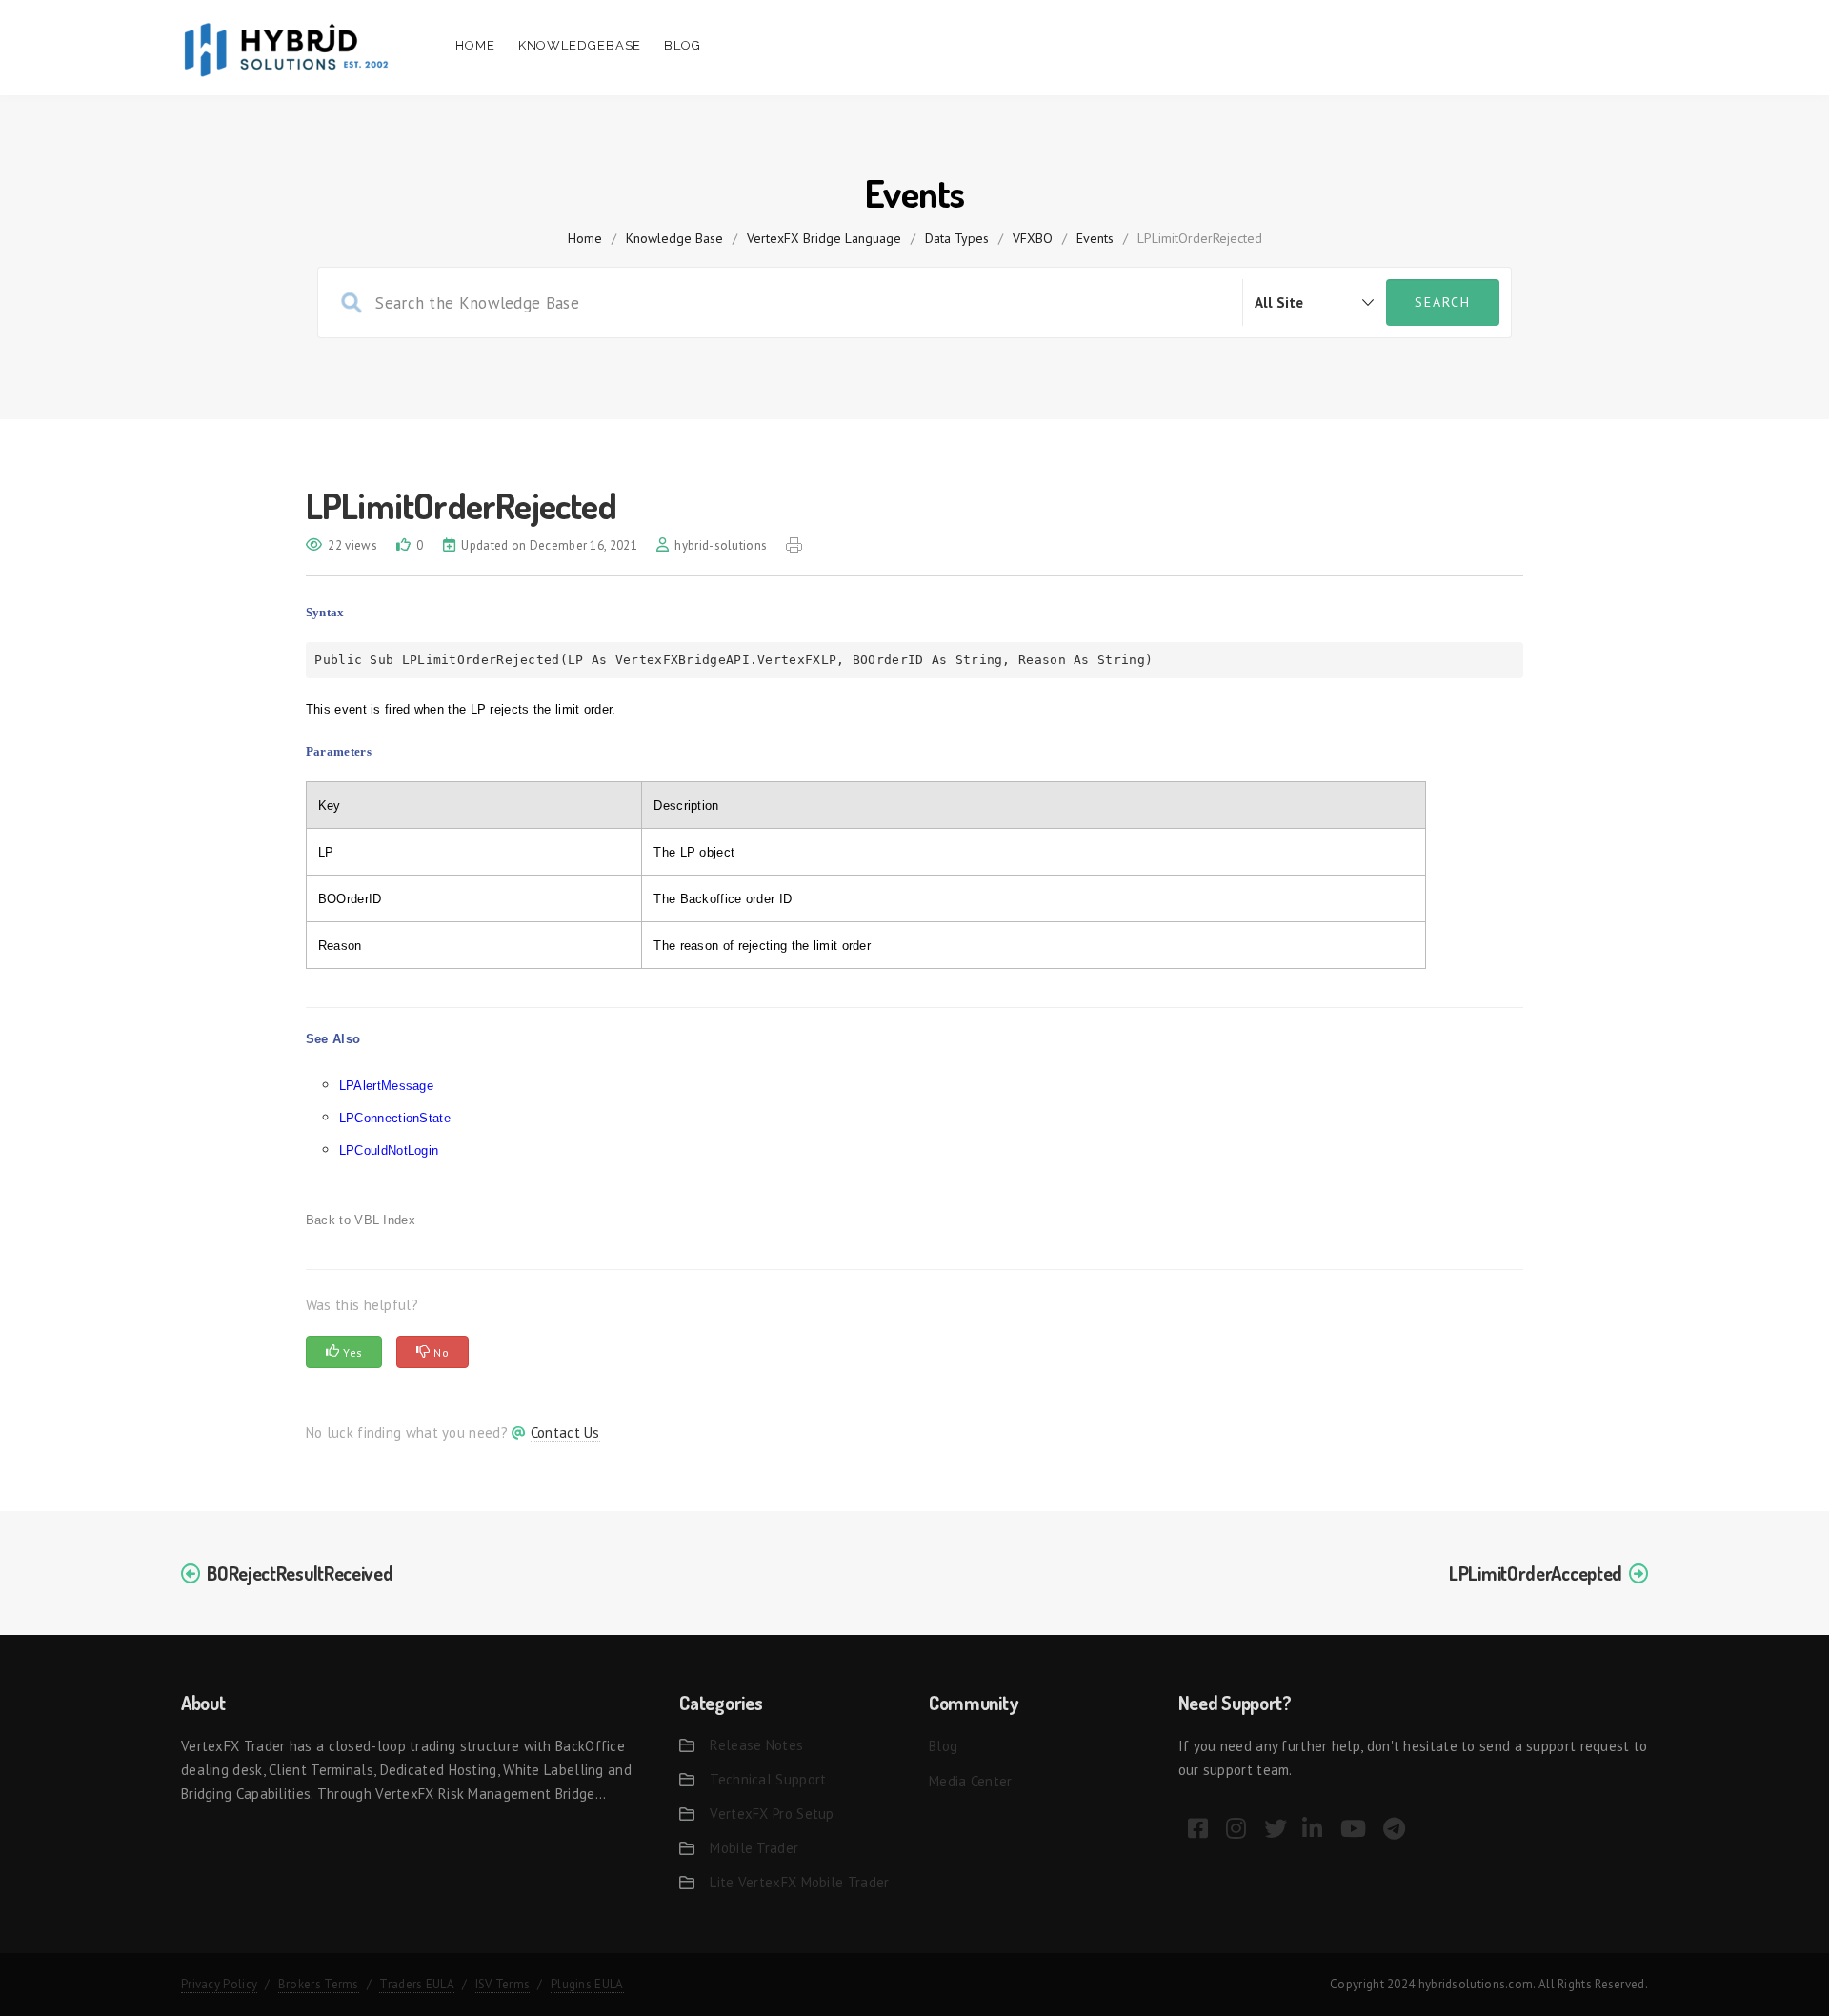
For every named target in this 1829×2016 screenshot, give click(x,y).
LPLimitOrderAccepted (1536, 1573)
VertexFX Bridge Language (824, 238)
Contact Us (565, 1432)
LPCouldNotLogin (389, 1150)
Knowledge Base (674, 238)
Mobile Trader (754, 1848)
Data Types (957, 238)
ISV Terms (503, 1984)
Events (1095, 238)
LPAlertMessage (386, 1086)
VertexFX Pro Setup (772, 1814)
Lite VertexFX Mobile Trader (799, 1882)
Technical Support (768, 1779)
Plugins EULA (587, 1984)
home (585, 238)
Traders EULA (417, 1984)
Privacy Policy (219, 1984)
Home (475, 45)
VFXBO (1033, 238)
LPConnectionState (395, 1118)
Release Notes (756, 1745)
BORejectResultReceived (300, 1573)
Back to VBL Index (361, 1220)
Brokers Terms (319, 1984)
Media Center (971, 1781)
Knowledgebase (580, 45)
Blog (683, 45)
